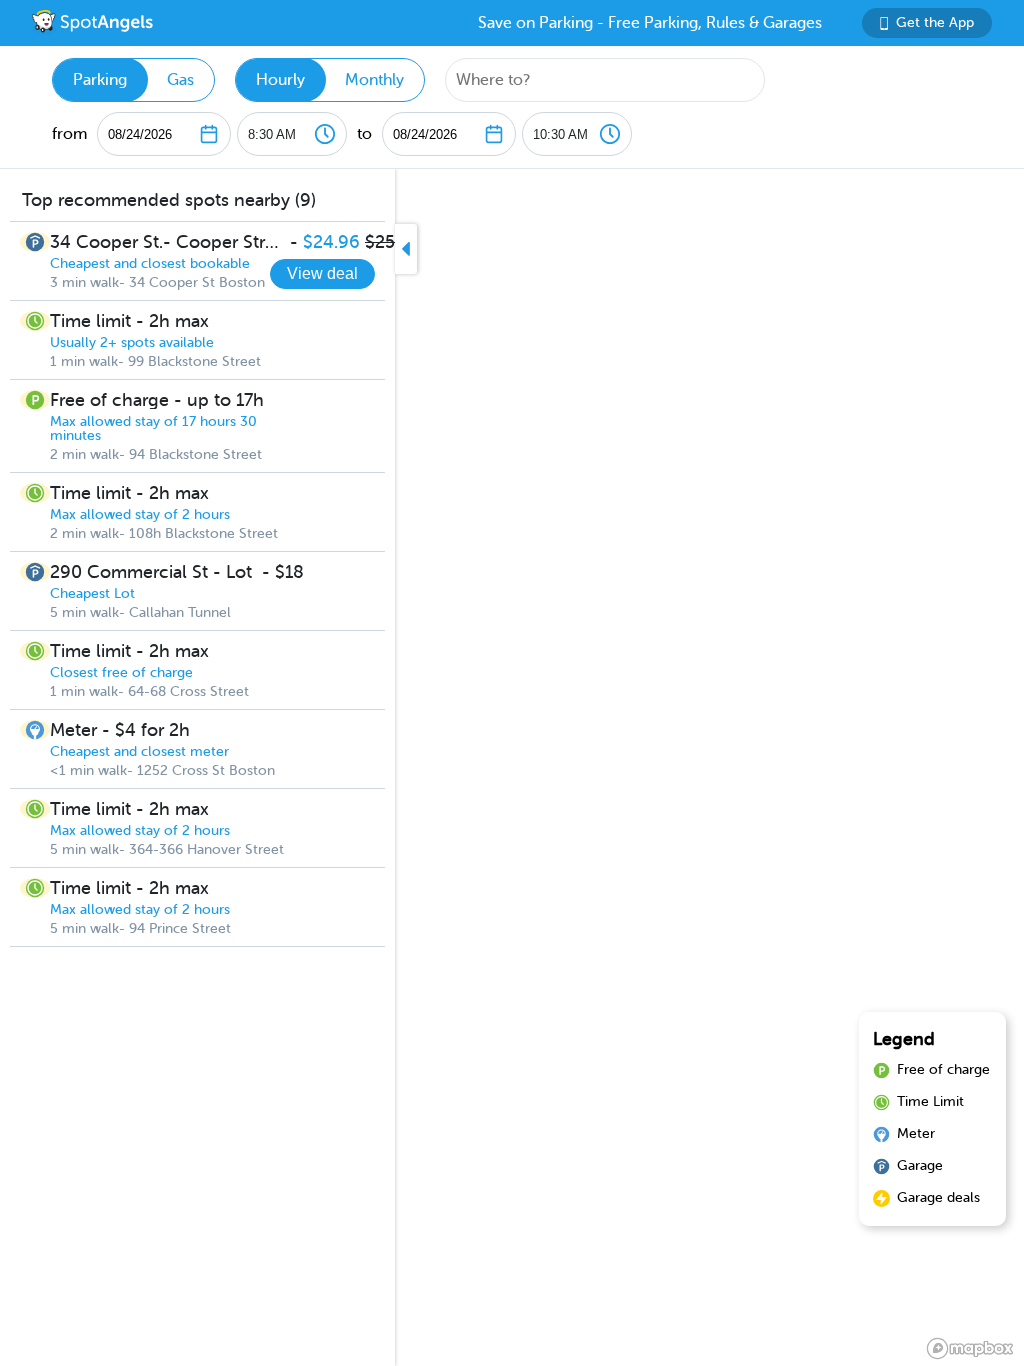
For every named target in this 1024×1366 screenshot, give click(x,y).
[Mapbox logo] (970, 1348)
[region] (512, 767)
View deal (322, 273)
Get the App (935, 22)
